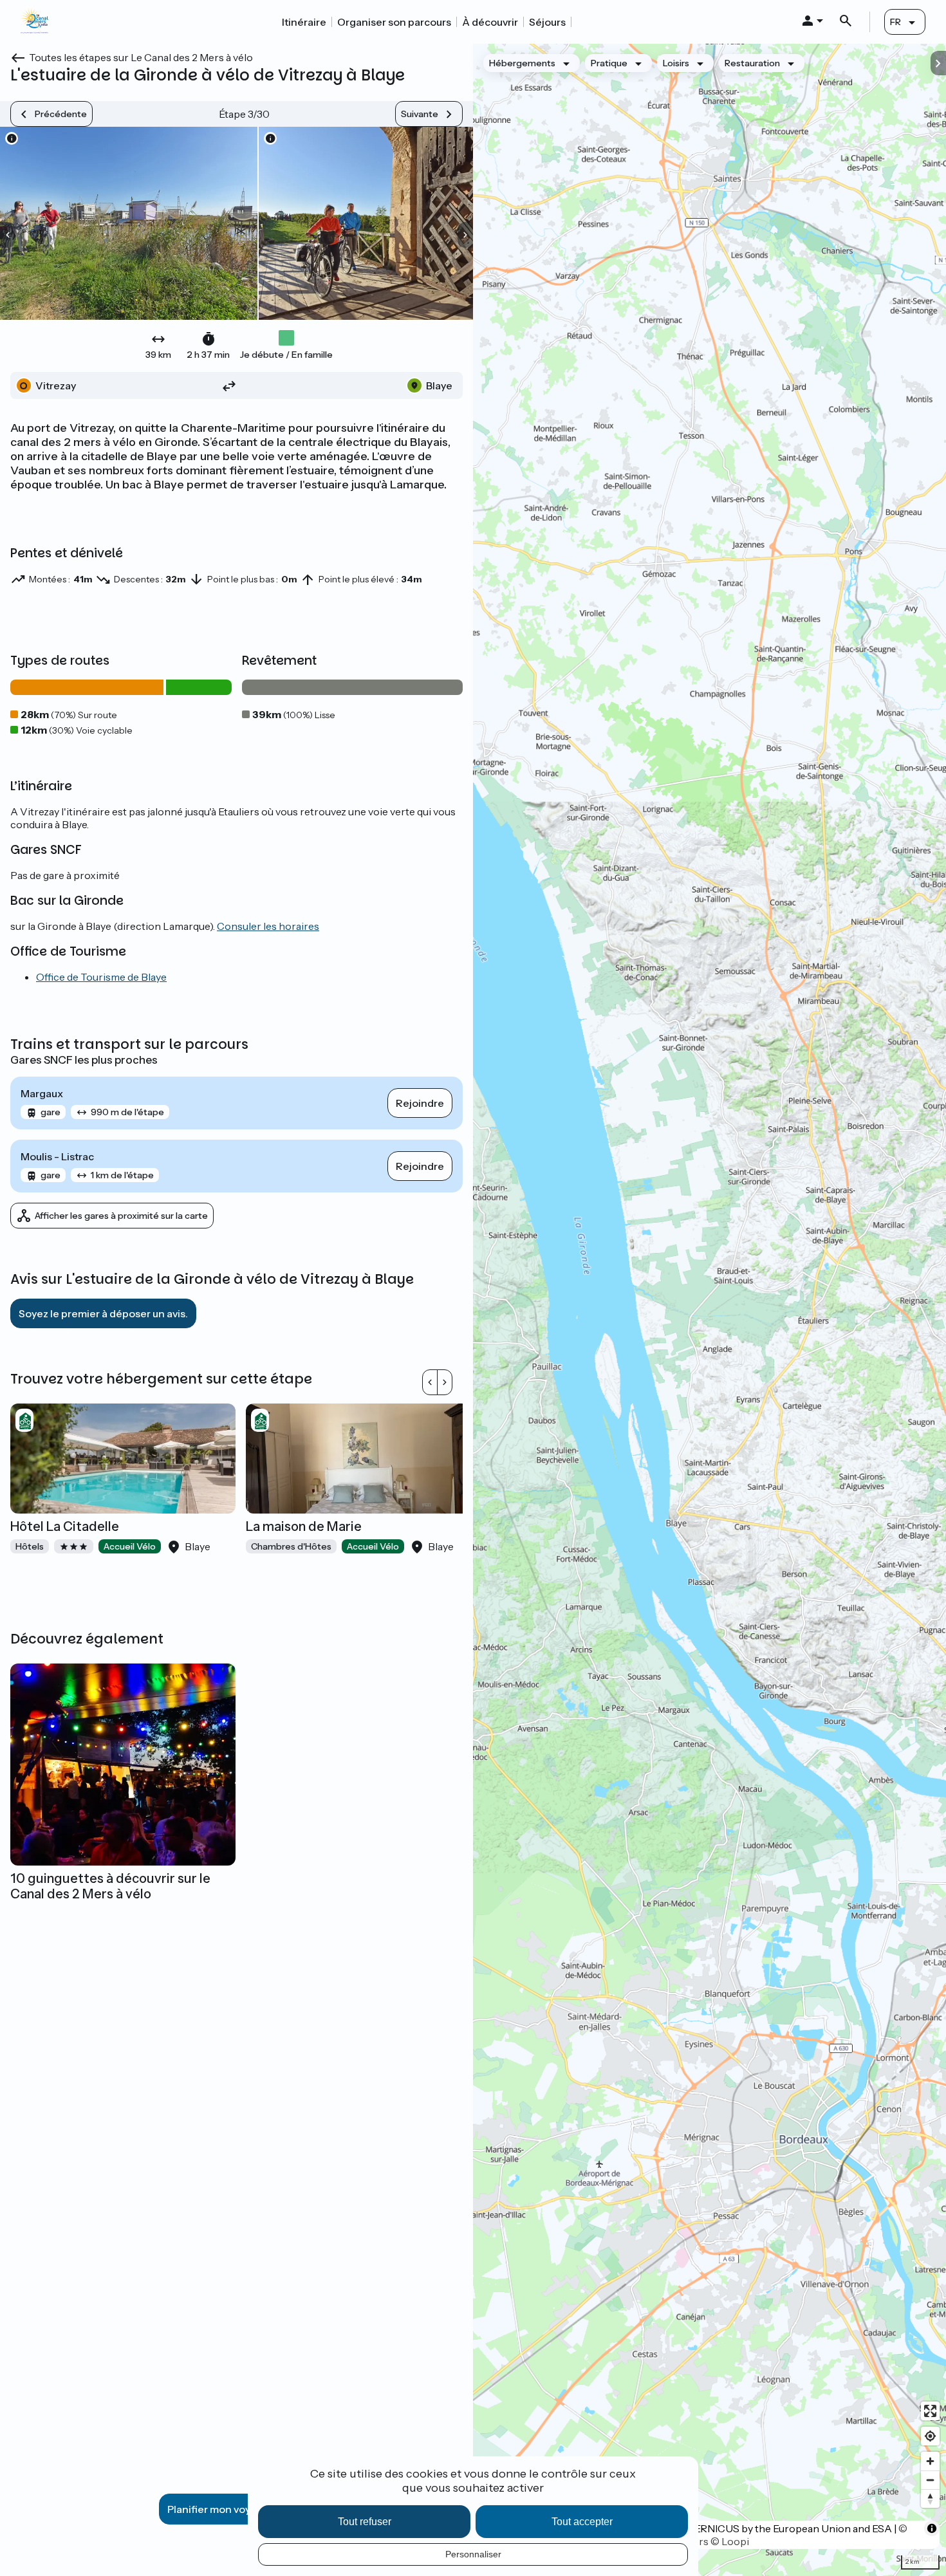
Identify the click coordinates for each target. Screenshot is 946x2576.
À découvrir (490, 22)
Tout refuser (365, 2522)
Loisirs (676, 63)
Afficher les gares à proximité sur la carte (121, 1216)
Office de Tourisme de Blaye (101, 977)
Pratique (609, 63)
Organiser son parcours (394, 22)
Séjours (547, 22)
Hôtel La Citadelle (65, 1526)
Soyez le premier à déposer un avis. (103, 1313)
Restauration (752, 63)
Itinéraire (304, 22)
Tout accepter (582, 2522)
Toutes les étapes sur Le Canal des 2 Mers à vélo (141, 57)
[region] (709, 1310)
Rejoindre (420, 1103)
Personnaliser (473, 2554)
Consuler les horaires (268, 926)
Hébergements (522, 63)
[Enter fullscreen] (930, 2411)
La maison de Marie (304, 1526)
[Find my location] (930, 2436)
